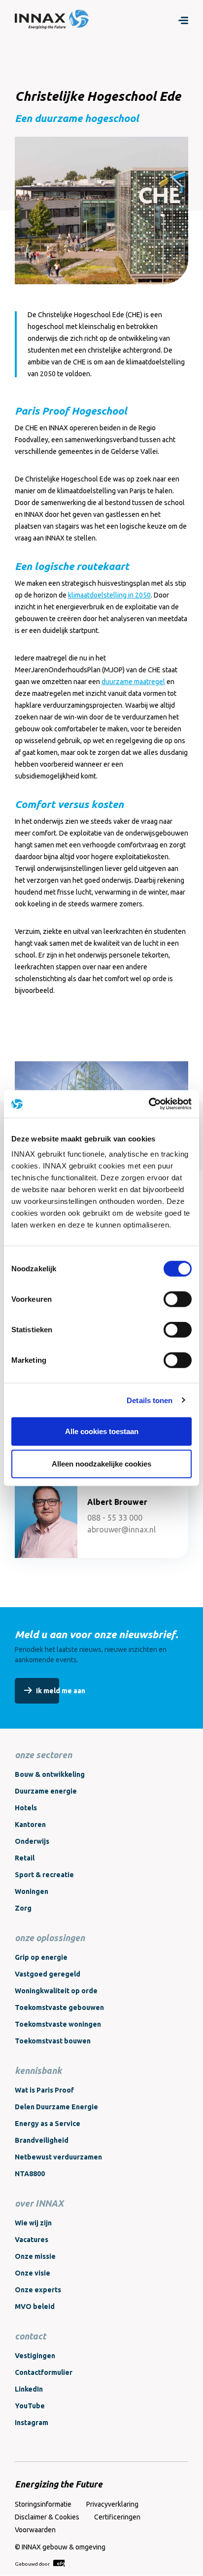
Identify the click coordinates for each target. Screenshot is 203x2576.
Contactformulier (44, 2372)
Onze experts (38, 2290)
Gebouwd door (33, 2564)
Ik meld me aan (61, 1691)
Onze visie (33, 2273)
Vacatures (32, 2240)
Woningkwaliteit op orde (56, 1991)
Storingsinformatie (43, 2504)
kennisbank (38, 2070)
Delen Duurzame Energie (56, 2107)
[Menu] (183, 20)
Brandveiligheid (42, 2140)
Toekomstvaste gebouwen (59, 2007)
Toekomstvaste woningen (58, 2024)
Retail (25, 1858)
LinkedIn (29, 2389)
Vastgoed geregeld (48, 1974)
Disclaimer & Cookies (47, 2517)
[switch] (178, 1299)
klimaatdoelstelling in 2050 (109, 595)
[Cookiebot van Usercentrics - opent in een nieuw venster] (149, 1104)
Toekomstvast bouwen (53, 2041)
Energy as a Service (48, 2124)
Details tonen (150, 1400)
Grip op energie (41, 1957)
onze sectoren (43, 1755)
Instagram (32, 2423)
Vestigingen (35, 2356)
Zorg (23, 1908)
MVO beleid (35, 2306)
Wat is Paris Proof (44, 2090)
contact (30, 2336)
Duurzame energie (46, 1791)
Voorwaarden (35, 2530)
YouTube (30, 2406)
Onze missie (35, 2256)
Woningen (32, 1891)
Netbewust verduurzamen (58, 2157)
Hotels (26, 1808)
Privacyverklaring (112, 2504)
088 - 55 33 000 (115, 1518)
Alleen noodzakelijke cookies (101, 1463)
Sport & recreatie (44, 1875)
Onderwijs (32, 1841)
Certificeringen (117, 2517)
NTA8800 (30, 2174)
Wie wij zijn (33, 2223)
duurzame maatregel (133, 682)
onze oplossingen (50, 1938)
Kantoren (30, 1825)
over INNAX (39, 2203)
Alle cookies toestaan (102, 1431)
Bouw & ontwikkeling (50, 1774)
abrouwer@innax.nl (121, 1529)
